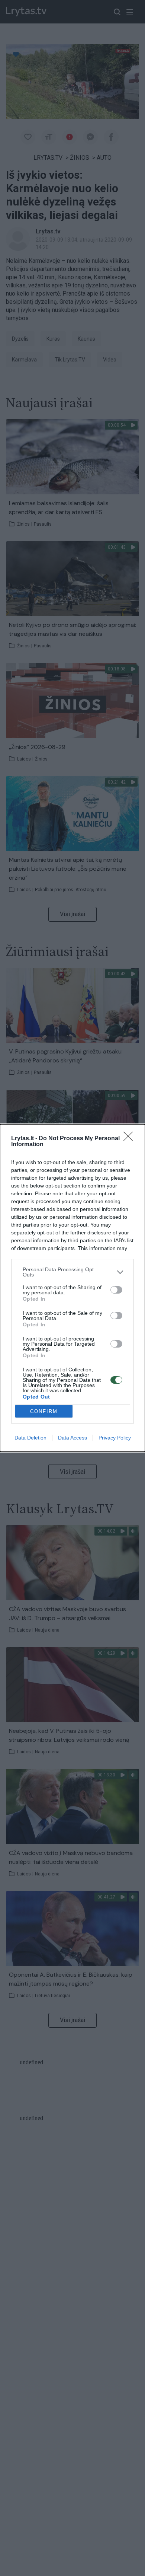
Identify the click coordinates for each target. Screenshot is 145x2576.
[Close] (130, 1139)
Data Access (72, 1438)
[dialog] (72, 1288)
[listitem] (72, 1272)
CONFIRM (44, 1411)
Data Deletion (30, 1438)
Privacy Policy (115, 1438)
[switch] (116, 1290)
